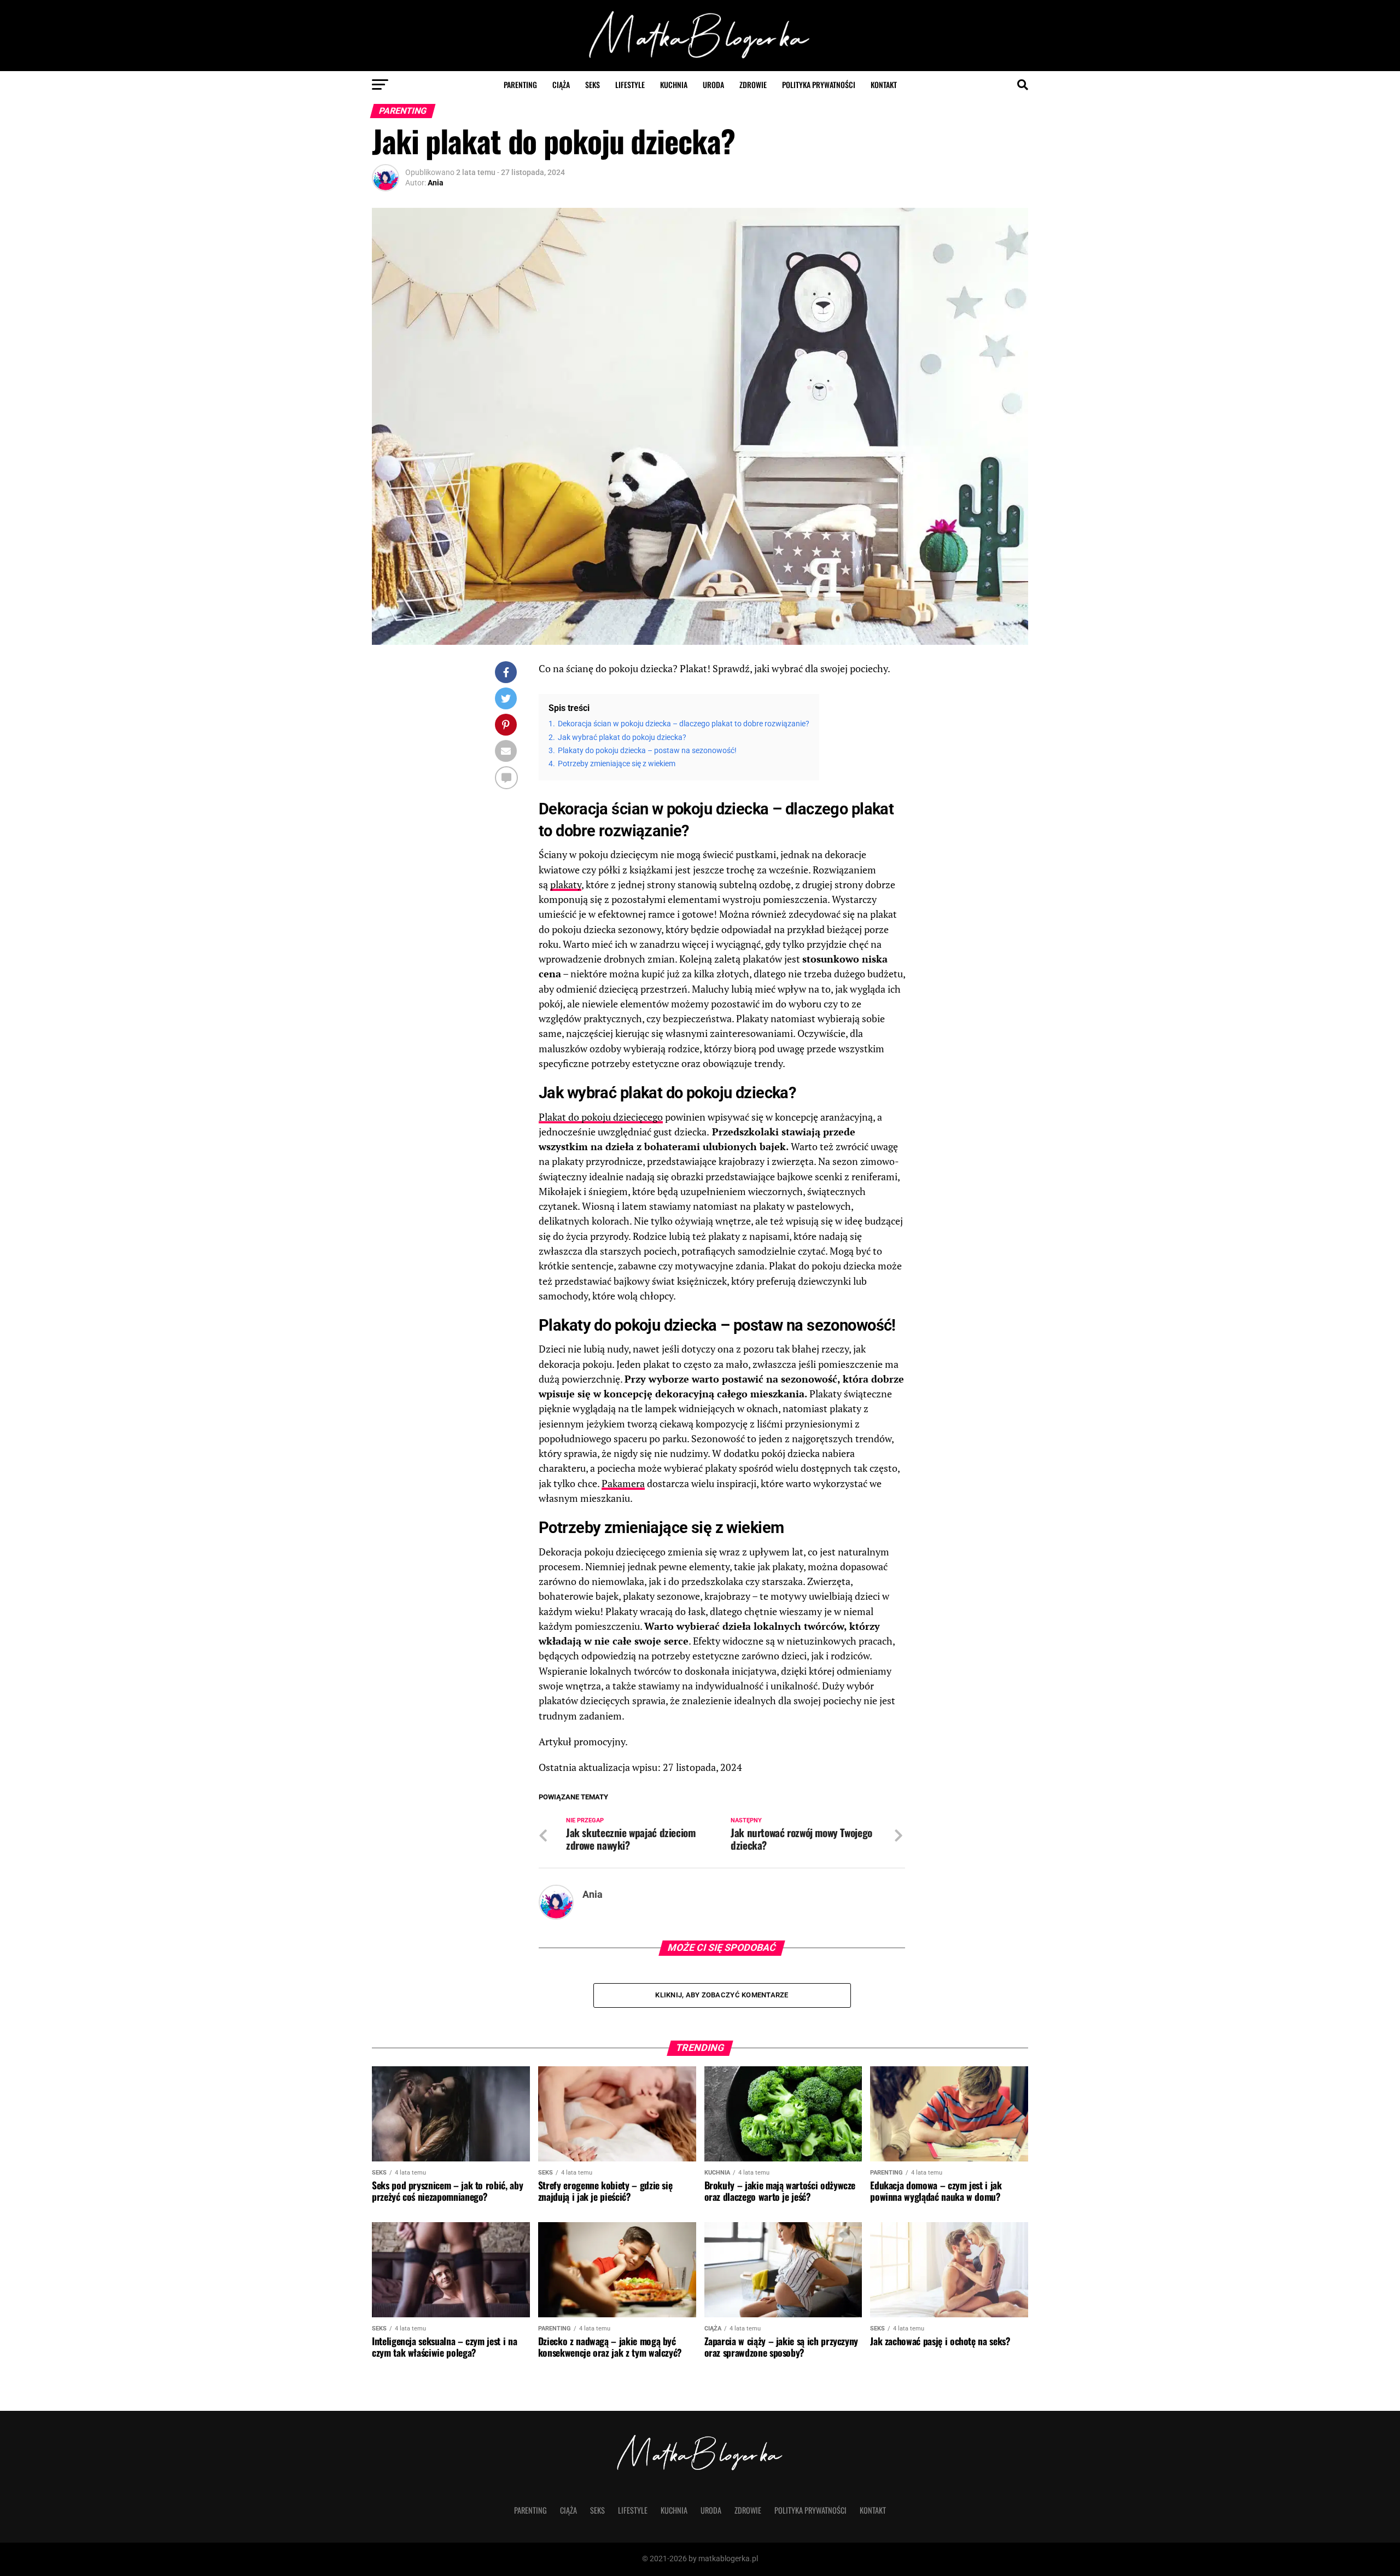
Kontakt (884, 84)
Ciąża (561, 84)
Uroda (713, 84)
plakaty (566, 885)
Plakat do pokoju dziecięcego (601, 1117)
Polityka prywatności (819, 84)
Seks (593, 84)
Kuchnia (674, 84)
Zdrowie (753, 84)
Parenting (520, 84)
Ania (436, 183)
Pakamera (623, 1484)
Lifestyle (630, 84)
